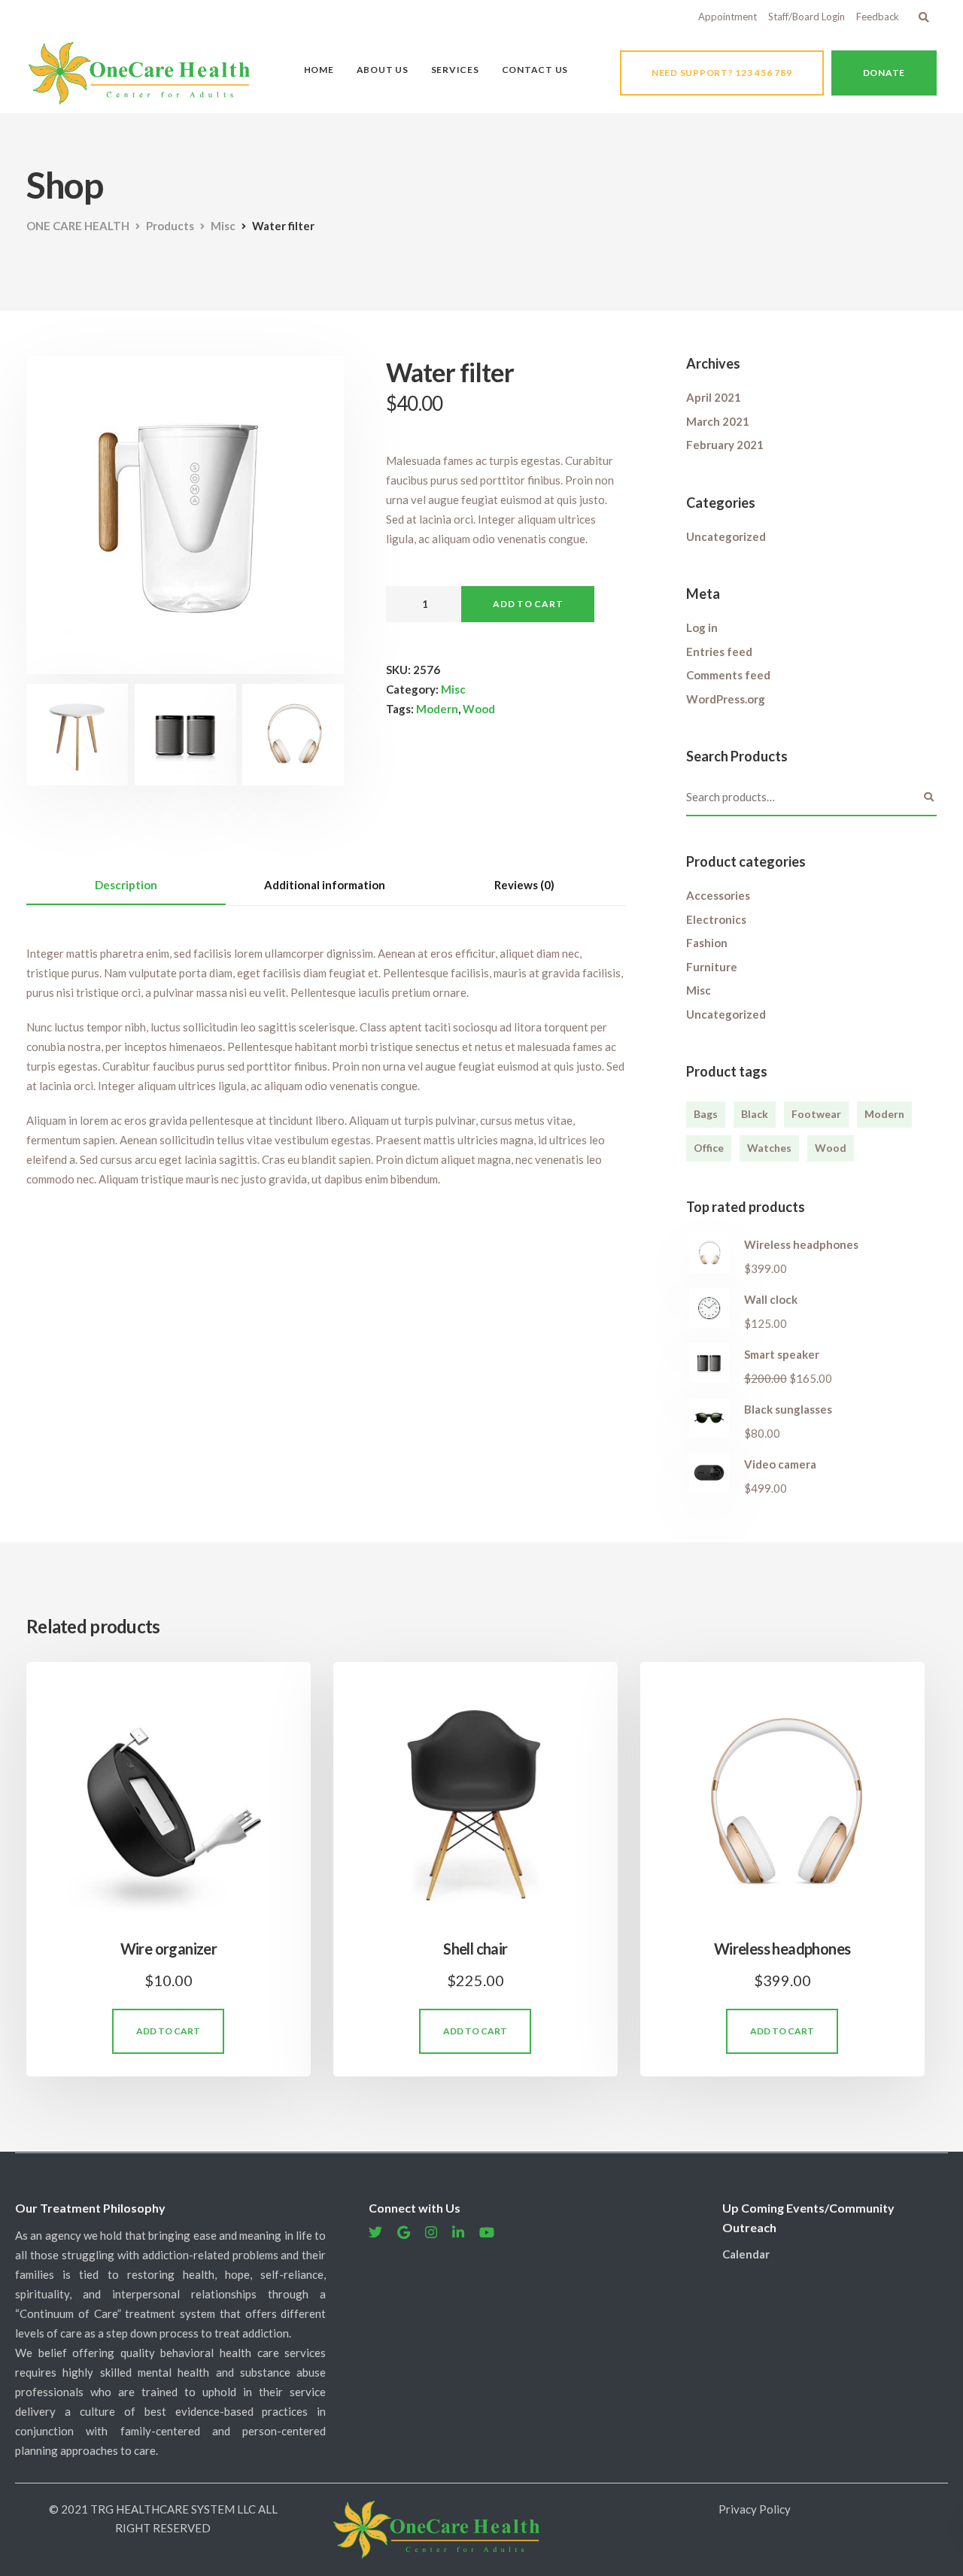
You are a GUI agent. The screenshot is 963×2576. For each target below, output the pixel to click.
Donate (884, 73)
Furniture (712, 967)
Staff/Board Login (807, 17)
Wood (479, 709)
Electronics (716, 919)
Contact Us (535, 70)
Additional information (325, 885)
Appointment (728, 17)
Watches (769, 1148)
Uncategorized (726, 536)
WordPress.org (726, 699)
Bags (706, 1114)
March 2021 (718, 421)
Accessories (718, 895)
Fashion (707, 943)
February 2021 (725, 445)
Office (709, 1148)
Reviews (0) (524, 885)
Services (455, 70)
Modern (437, 709)
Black (755, 1114)
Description (126, 885)
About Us (383, 70)
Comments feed (728, 675)
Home (319, 70)
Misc (453, 689)
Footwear (816, 1114)
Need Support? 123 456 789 (722, 73)
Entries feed (719, 652)
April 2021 (714, 397)
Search (929, 797)
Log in (702, 627)
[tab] (126, 885)
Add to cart (528, 604)
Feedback (878, 17)
